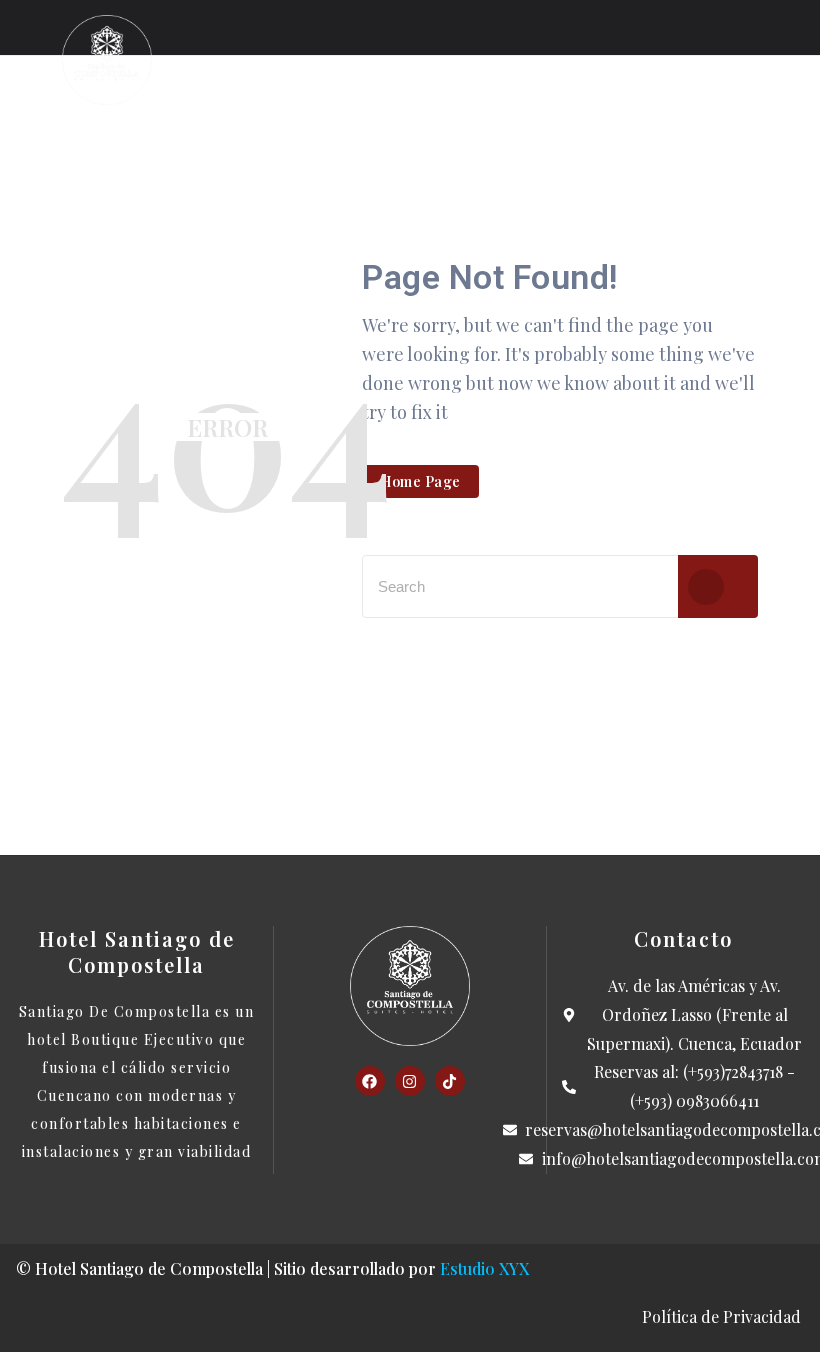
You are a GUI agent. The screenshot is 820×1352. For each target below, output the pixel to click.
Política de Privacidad (723, 1316)
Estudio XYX (484, 1268)
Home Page (420, 481)
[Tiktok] (450, 1081)
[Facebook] (370, 1081)
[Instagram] (410, 1081)
